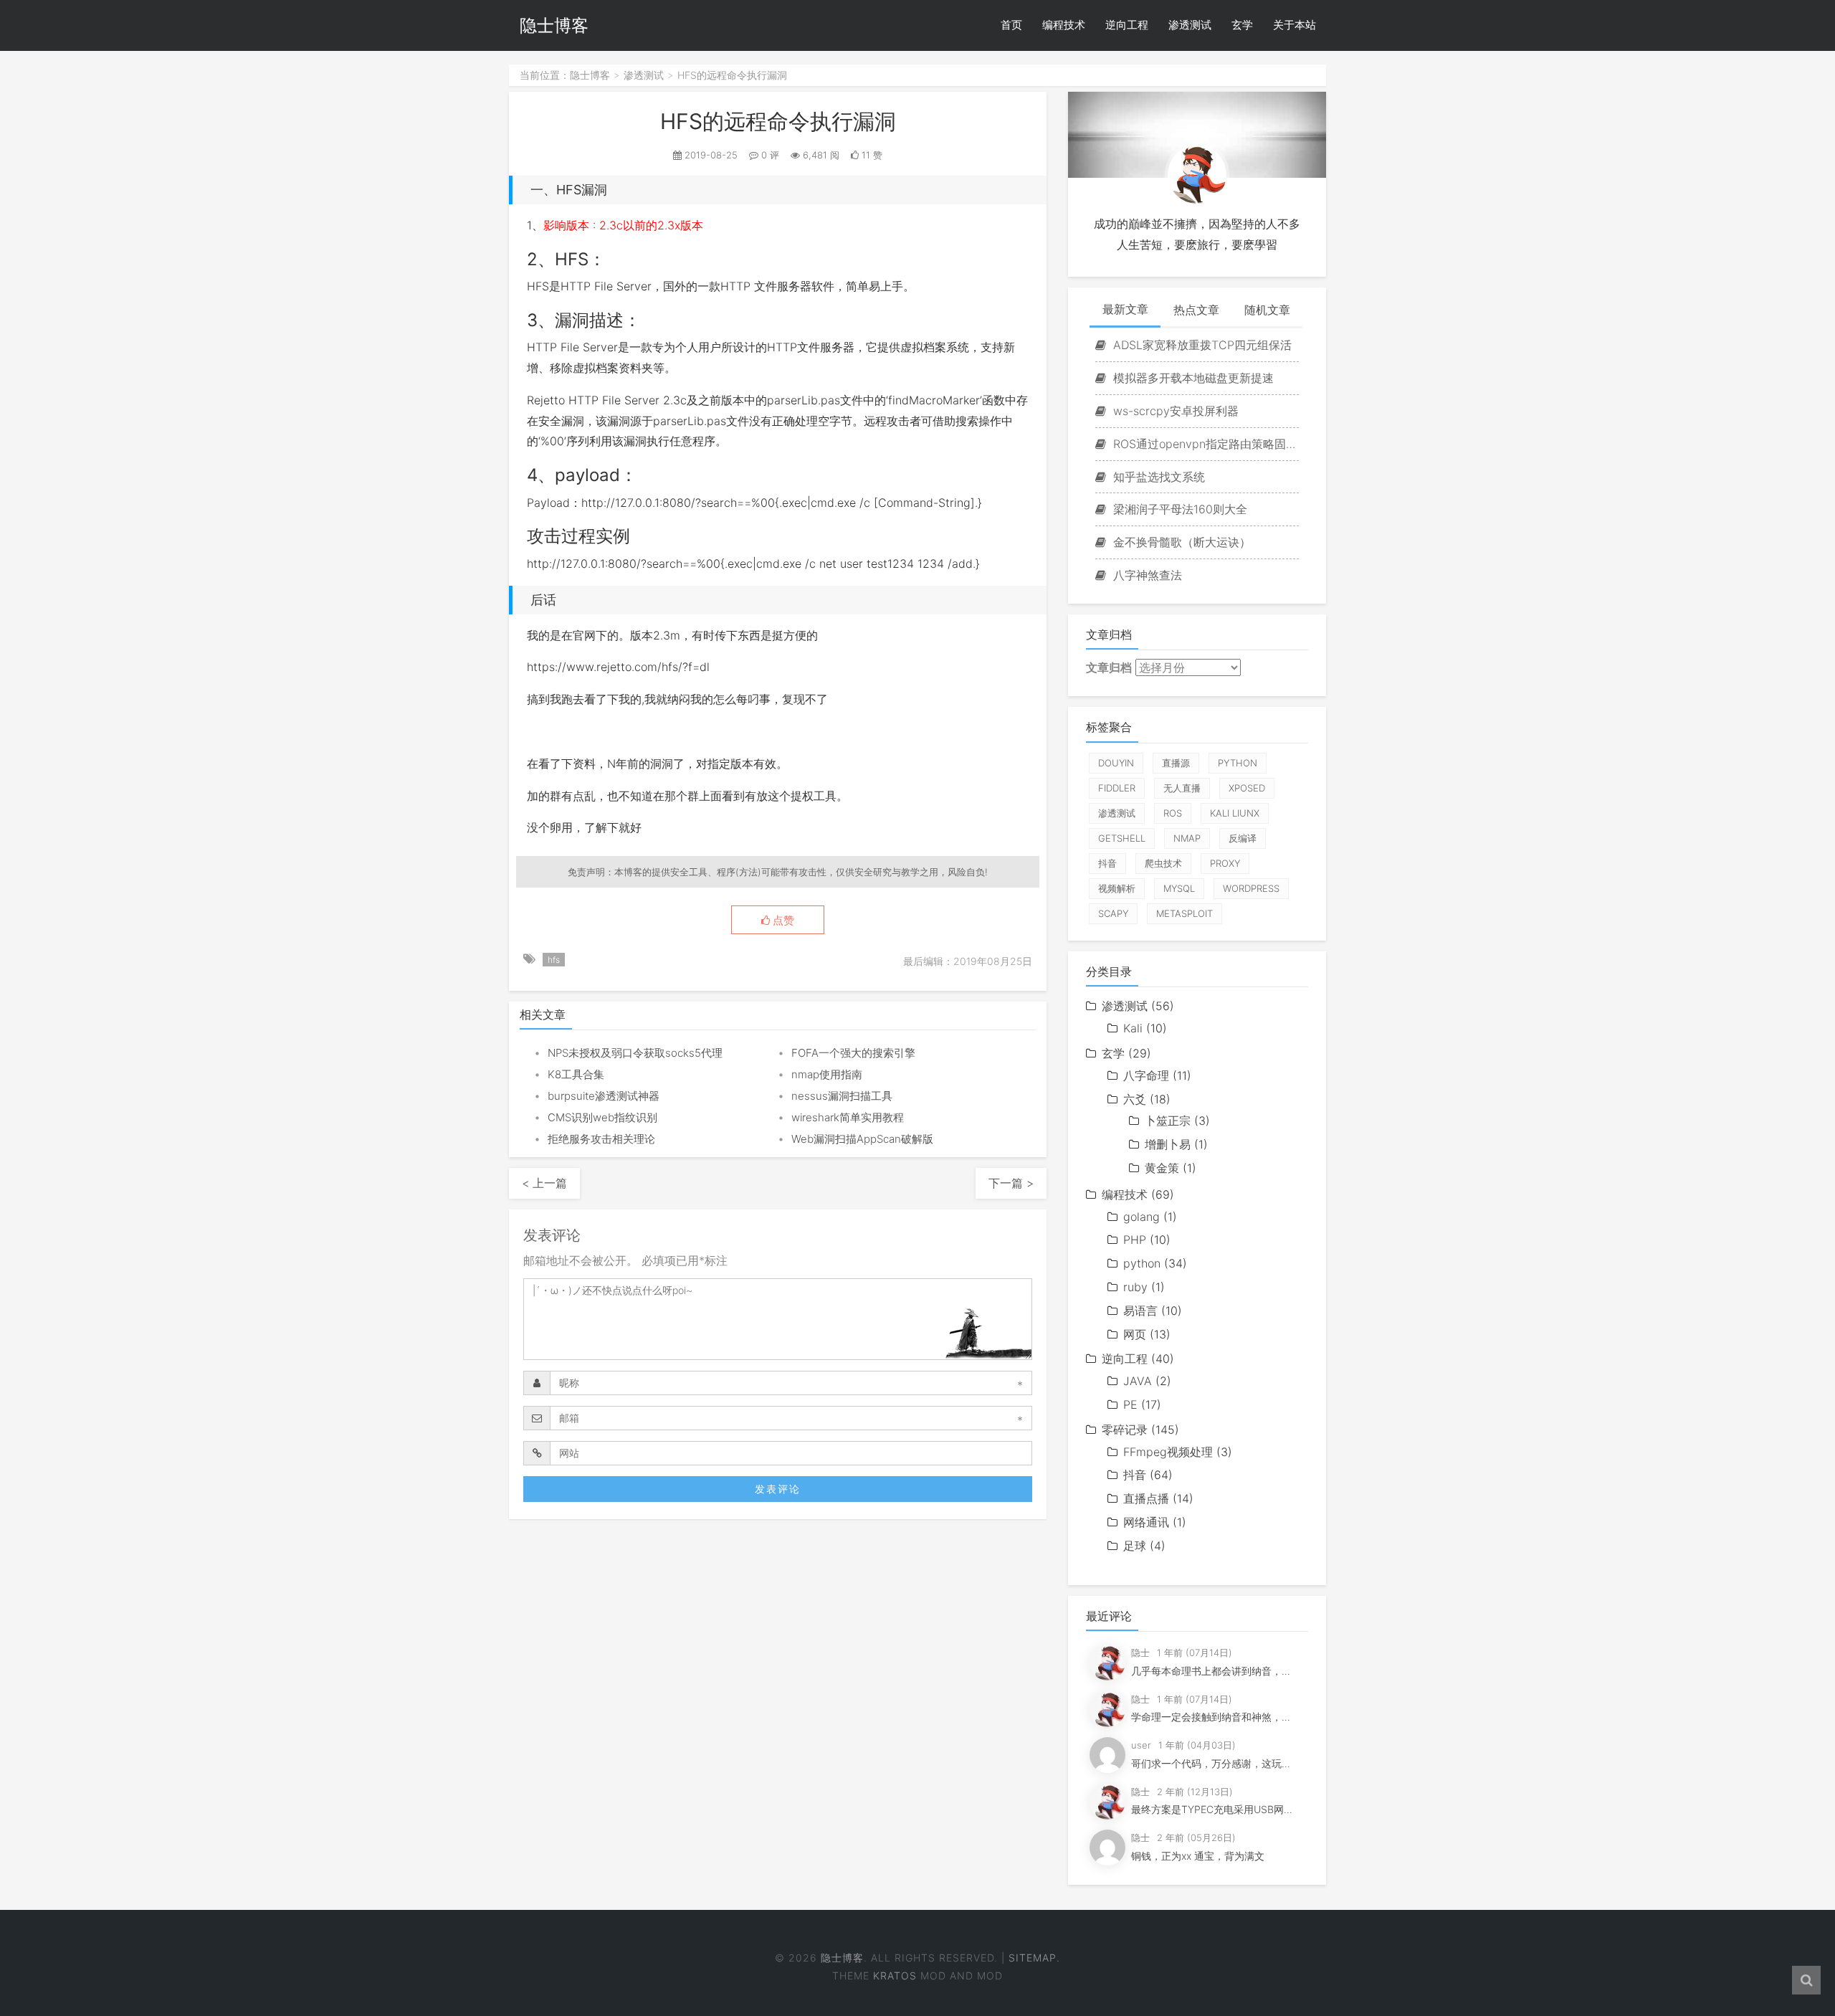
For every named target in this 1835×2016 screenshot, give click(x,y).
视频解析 (1117, 888)
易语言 (1140, 1311)
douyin (1116, 763)
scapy (1113, 913)
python (1238, 763)
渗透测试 (1190, 25)
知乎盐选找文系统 (1157, 477)
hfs (554, 960)
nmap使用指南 (827, 1074)
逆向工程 (1127, 25)
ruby (1135, 1287)
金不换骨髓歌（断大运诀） (1180, 542)
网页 (1135, 1334)
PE (1130, 1404)
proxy (1225, 863)
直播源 (1176, 763)
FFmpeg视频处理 (1168, 1452)
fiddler (1117, 788)
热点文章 (1196, 310)
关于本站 (1295, 25)
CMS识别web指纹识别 (602, 1117)
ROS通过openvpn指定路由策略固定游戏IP (1204, 444)
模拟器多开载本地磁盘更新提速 (1192, 378)
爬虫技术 (1163, 863)
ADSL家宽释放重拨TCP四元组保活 (1201, 345)
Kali (1133, 1028)
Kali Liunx (1235, 813)
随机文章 (1267, 310)
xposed (1247, 788)
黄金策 (1162, 1168)
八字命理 (1146, 1075)
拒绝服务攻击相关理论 (601, 1139)
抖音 (1107, 863)
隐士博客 (554, 25)
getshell (1122, 838)
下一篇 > (1011, 1183)
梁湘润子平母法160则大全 (1178, 509)
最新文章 (1125, 309)
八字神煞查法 (1146, 575)
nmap (1187, 838)
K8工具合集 (576, 1074)
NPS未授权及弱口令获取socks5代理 (635, 1053)
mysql (1179, 888)
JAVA (1138, 1381)
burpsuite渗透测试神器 (604, 1096)
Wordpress (1251, 888)
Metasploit (1185, 913)
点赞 (782, 921)
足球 (1135, 1546)
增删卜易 (1168, 1144)
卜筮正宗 (1168, 1121)
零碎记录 (1125, 1430)
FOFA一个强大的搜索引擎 (853, 1053)
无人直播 (1182, 788)
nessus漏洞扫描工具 (842, 1096)
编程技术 (1064, 25)
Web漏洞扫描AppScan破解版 (862, 1139)
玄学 (1242, 25)
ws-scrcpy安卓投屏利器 (1174, 411)
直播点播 (1146, 1498)
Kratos (895, 1975)
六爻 (1135, 1099)
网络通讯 (1146, 1522)
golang (1141, 1217)
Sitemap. (1034, 1958)
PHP (1135, 1240)
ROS (1173, 813)
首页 (1011, 25)
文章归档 (1109, 667)
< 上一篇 (544, 1183)
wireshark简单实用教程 (848, 1117)
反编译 (1243, 838)
